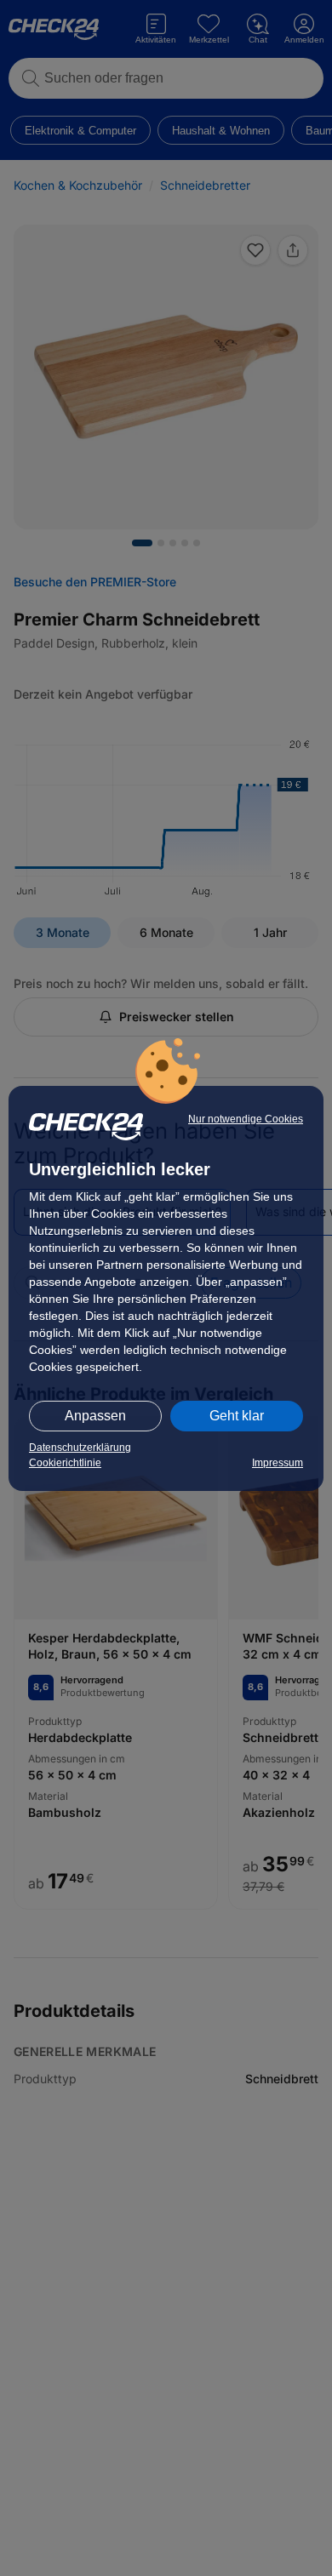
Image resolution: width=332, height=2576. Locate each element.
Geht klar (237, 1416)
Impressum (278, 1463)
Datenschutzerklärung (80, 1448)
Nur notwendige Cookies (246, 1119)
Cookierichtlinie (65, 1463)
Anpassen (95, 1416)
